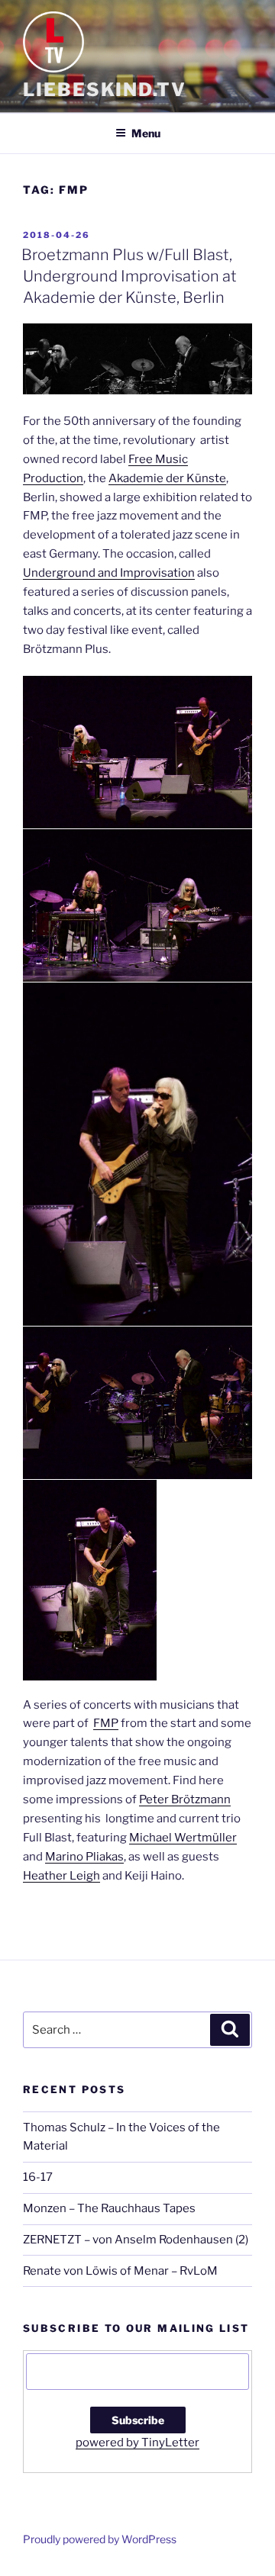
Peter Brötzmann (185, 1799)
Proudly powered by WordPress (100, 2539)
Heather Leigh (61, 1876)
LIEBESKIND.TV (105, 90)
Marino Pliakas (84, 1857)
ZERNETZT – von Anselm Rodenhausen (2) (136, 2240)
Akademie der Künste (167, 478)
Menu (146, 133)
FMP (106, 1723)
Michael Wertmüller (183, 1838)
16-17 (38, 2177)
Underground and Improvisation (109, 573)
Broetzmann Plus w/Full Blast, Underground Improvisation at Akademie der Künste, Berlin (129, 276)
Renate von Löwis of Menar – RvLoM (120, 2271)
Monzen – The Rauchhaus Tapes (109, 2208)
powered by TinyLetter (137, 2443)
